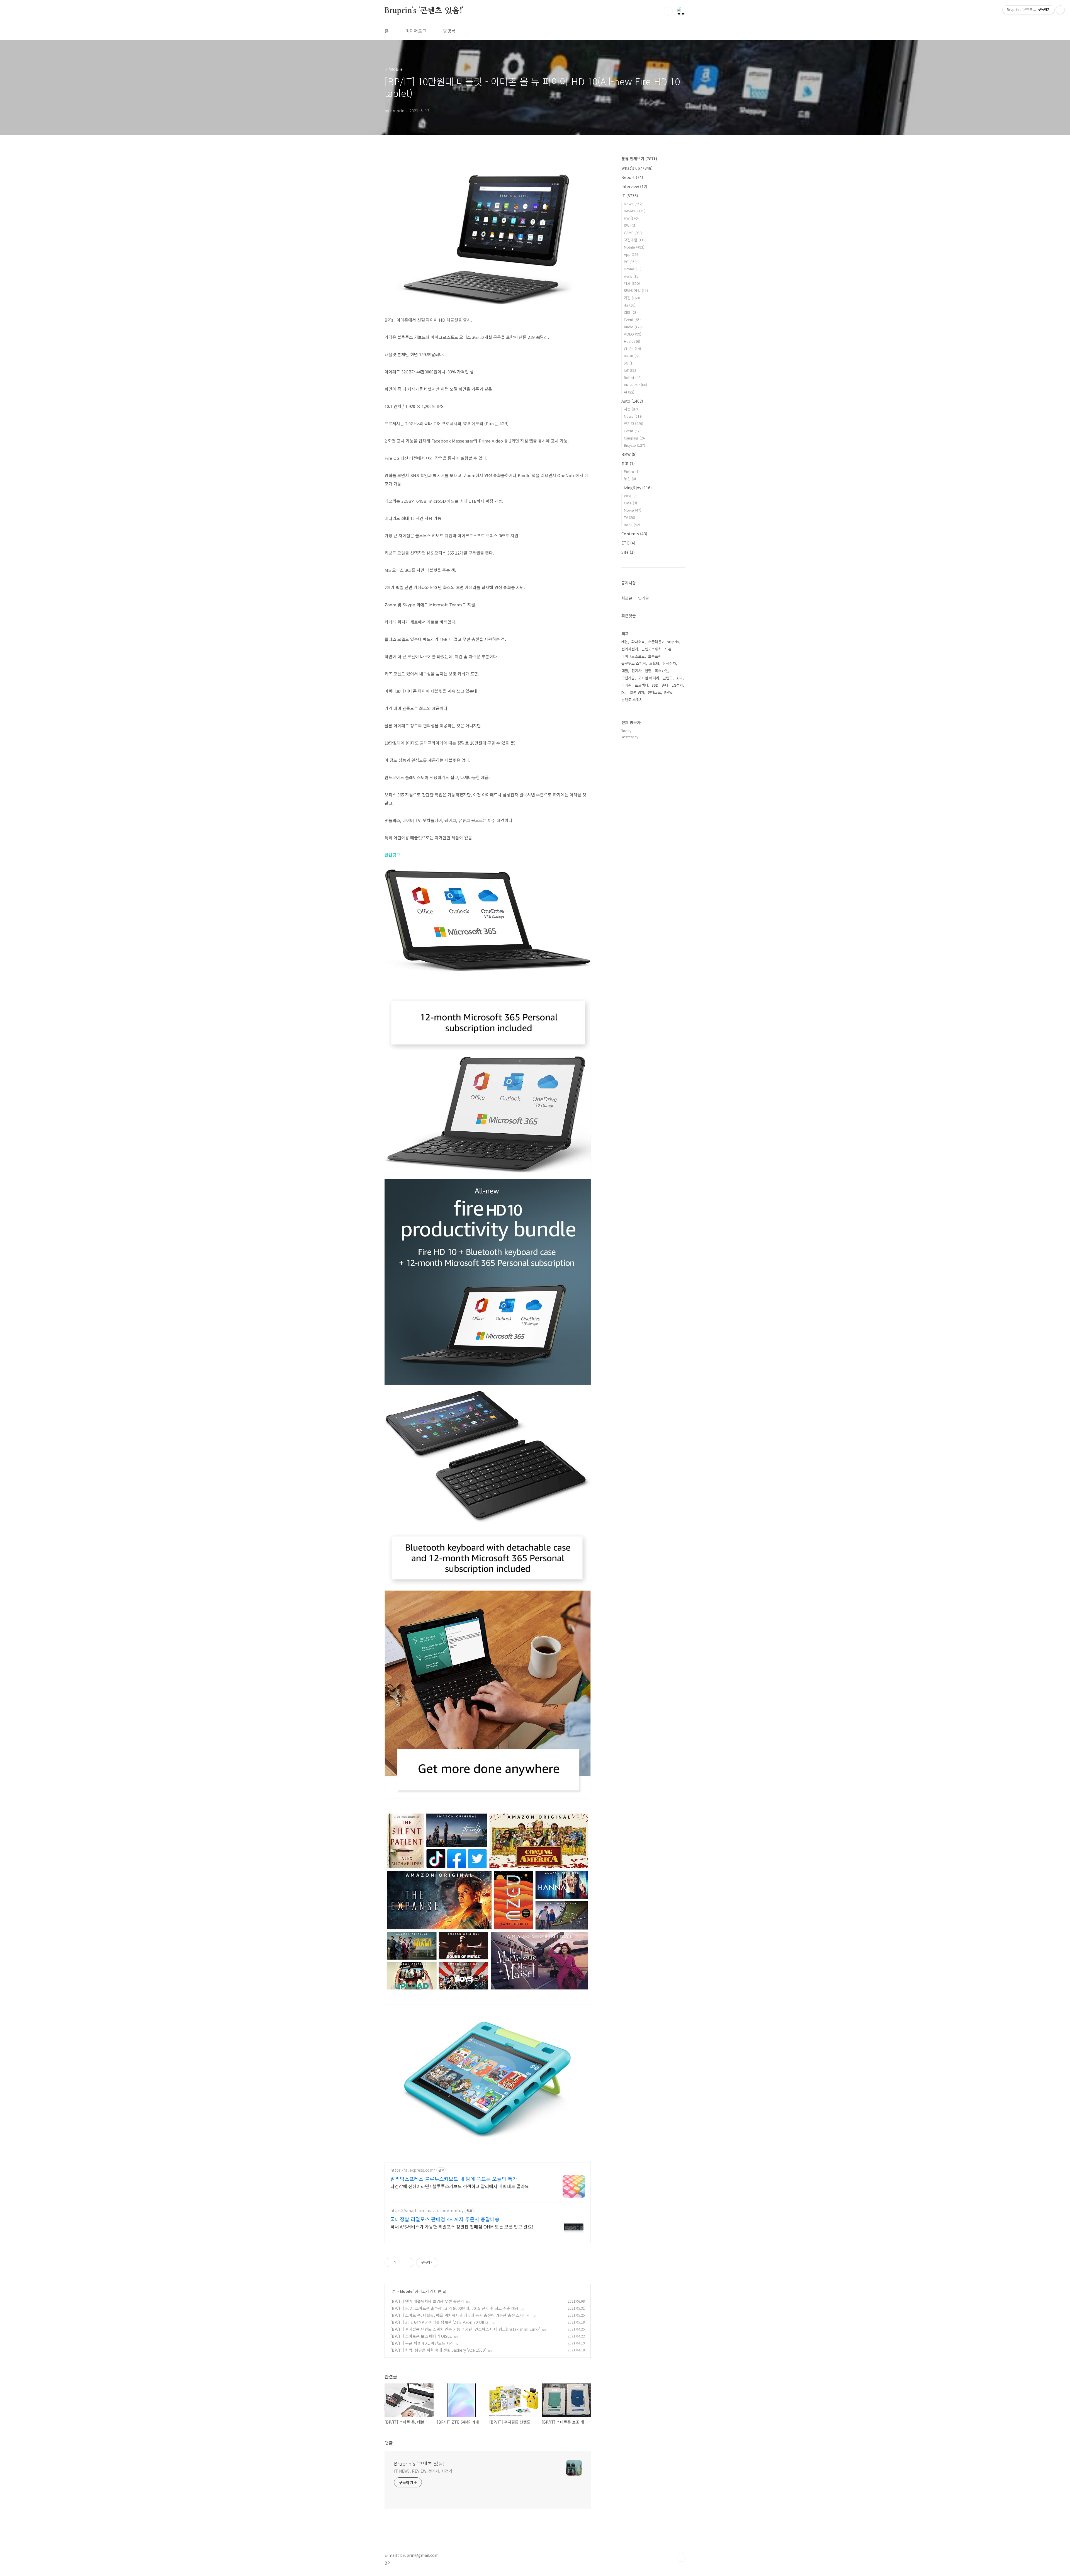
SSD (655, 685)
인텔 (648, 671)
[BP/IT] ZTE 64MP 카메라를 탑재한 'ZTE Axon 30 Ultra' (440, 2322)
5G (629, 363)
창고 (628, 463)
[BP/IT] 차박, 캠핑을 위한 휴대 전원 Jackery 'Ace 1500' (438, 2350)
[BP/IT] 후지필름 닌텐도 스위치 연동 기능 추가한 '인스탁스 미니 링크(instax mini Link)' (465, 2329)
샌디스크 (654, 692)
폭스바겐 (662, 671)
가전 (632, 298)
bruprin (673, 642)
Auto (632, 401)
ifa (630, 305)
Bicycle (634, 445)
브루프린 (655, 656)
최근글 (627, 598)
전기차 (634, 423)
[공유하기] (401, 2262)
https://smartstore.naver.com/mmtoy (427, 2211)
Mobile (406, 2291)
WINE (631, 496)
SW (630, 225)
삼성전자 (669, 663)
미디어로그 (416, 31)
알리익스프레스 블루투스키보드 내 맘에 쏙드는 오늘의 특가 (454, 2179)
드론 (668, 649)
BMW (629, 454)
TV (629, 517)
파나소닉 (638, 642)
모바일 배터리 (649, 678)
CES (631, 312)
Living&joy (637, 488)
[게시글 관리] (408, 2262)
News (633, 204)
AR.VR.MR (635, 385)
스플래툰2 (656, 642)
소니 (679, 678)
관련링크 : (394, 855)
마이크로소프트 (633, 656)
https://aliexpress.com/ (413, 2170)
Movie (633, 510)
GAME (633, 233)
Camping (635, 438)
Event (632, 319)
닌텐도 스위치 (632, 700)
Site (628, 552)
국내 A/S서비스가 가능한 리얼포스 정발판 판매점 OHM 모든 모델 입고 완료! (462, 2226)
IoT (630, 370)
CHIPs (632, 348)
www (632, 276)
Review (635, 211)
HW (631, 218)
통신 (630, 479)
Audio (633, 327)
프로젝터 (641, 685)
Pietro (632, 471)
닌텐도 (668, 678)
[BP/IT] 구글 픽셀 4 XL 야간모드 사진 (422, 2343)
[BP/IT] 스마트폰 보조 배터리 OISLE (421, 2336)
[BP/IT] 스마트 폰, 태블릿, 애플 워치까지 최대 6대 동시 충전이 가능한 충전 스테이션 (460, 2315)
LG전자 (677, 685)
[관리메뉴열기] (1060, 10)
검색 (668, 11)
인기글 (644, 598)
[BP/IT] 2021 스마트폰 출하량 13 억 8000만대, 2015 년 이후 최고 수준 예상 (454, 2308)
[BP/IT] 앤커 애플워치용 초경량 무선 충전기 (427, 2301)
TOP (681, 2557)
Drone (633, 269)
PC (631, 262)
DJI (624, 692)
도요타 (654, 663)
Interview (634, 186)
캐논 (625, 642)
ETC (628, 543)
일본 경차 (637, 692)
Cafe (630, 503)
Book (632, 525)
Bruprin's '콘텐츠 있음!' (424, 11)
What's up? (637, 168)
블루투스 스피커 (634, 663)
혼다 (665, 685)
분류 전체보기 (639, 159)
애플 (625, 671)
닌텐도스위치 (651, 649)
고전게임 (635, 240)
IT (393, 2291)
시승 (631, 409)
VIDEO (633, 334)
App (631, 254)
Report (632, 177)
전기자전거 (630, 649)
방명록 (449, 31)
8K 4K (631, 356)
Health (632, 341)
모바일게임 (636, 291)
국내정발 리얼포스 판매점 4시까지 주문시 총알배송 (445, 2219)
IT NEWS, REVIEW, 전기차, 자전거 (423, 2471)
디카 (632, 283)
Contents (634, 534)
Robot (633, 377)
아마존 (626, 685)
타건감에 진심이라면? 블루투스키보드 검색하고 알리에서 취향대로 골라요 (460, 2186)
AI (629, 392)
